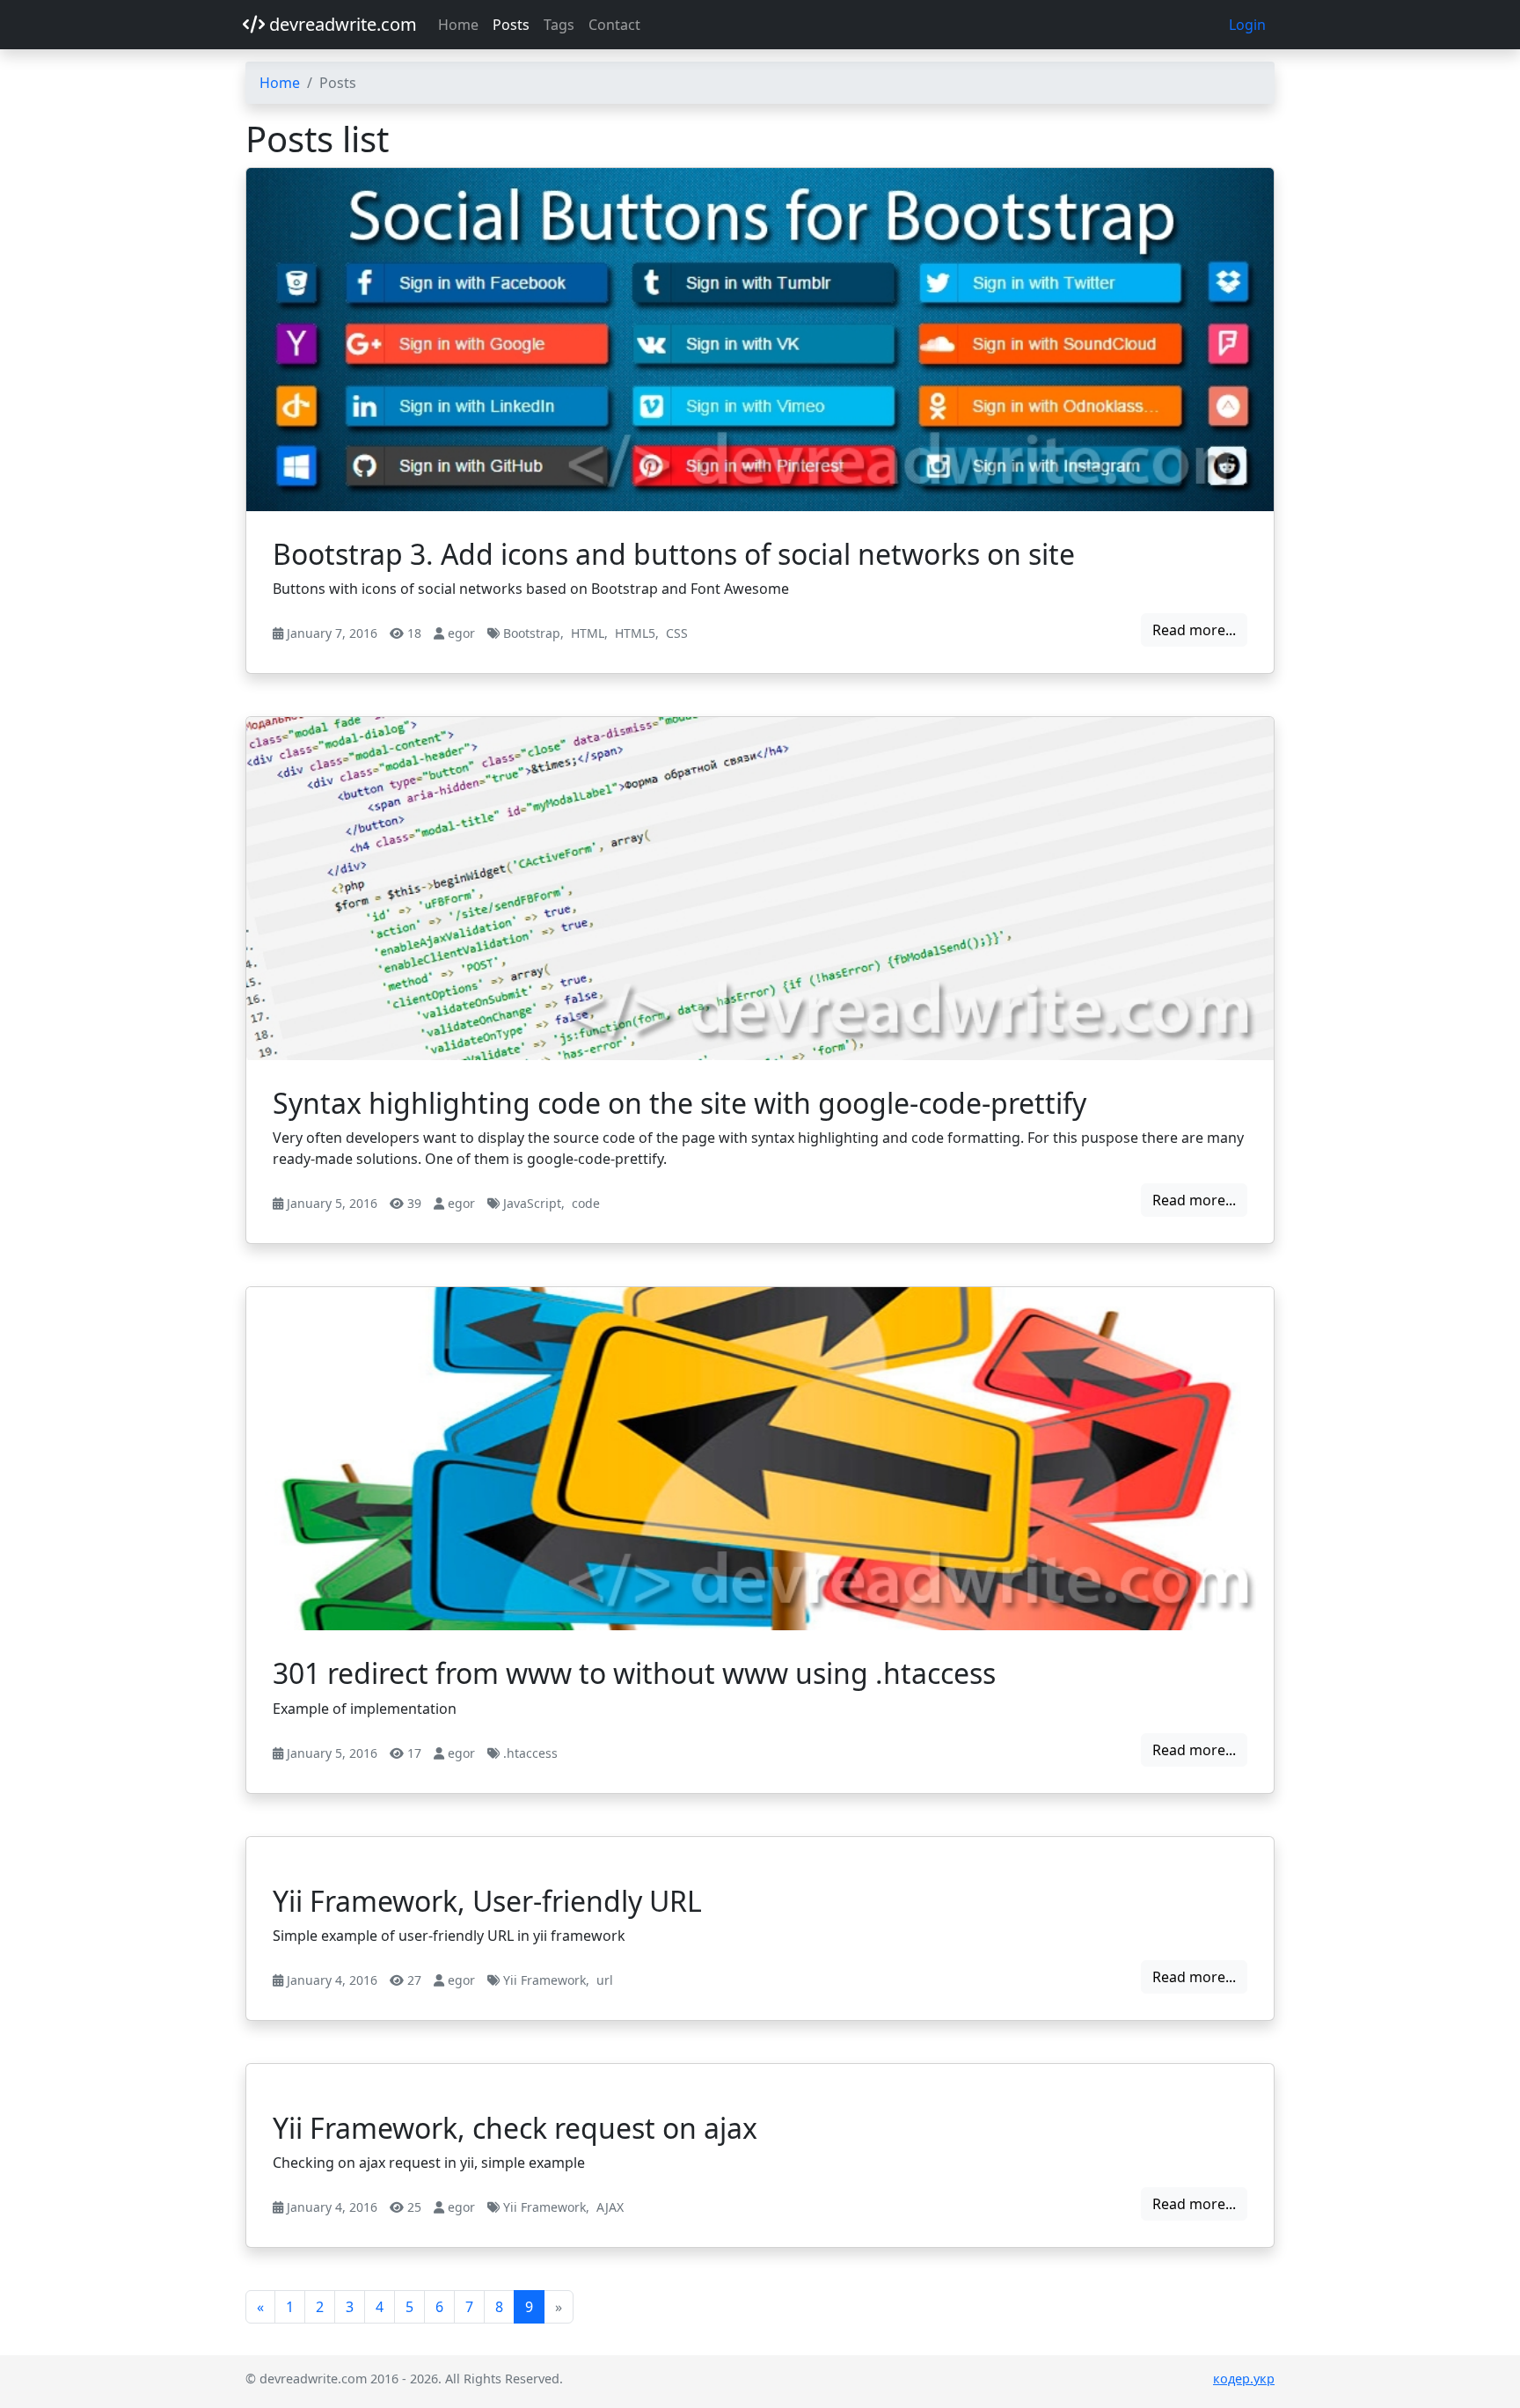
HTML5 (635, 633)
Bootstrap (532, 633)
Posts (511, 25)
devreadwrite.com (341, 24)
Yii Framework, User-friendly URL (487, 1901)
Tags (559, 25)
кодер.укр (1244, 2379)
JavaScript (532, 1203)
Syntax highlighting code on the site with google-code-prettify (680, 1103)
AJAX (610, 2207)
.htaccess (530, 1753)
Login (1247, 25)
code (586, 1203)
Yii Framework (544, 1980)
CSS (677, 633)
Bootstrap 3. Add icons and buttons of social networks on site (674, 554)
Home (458, 25)
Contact (614, 25)
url (605, 1980)
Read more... (1194, 630)
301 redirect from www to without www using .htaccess (634, 1673)
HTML (588, 633)
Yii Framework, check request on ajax (515, 2128)
